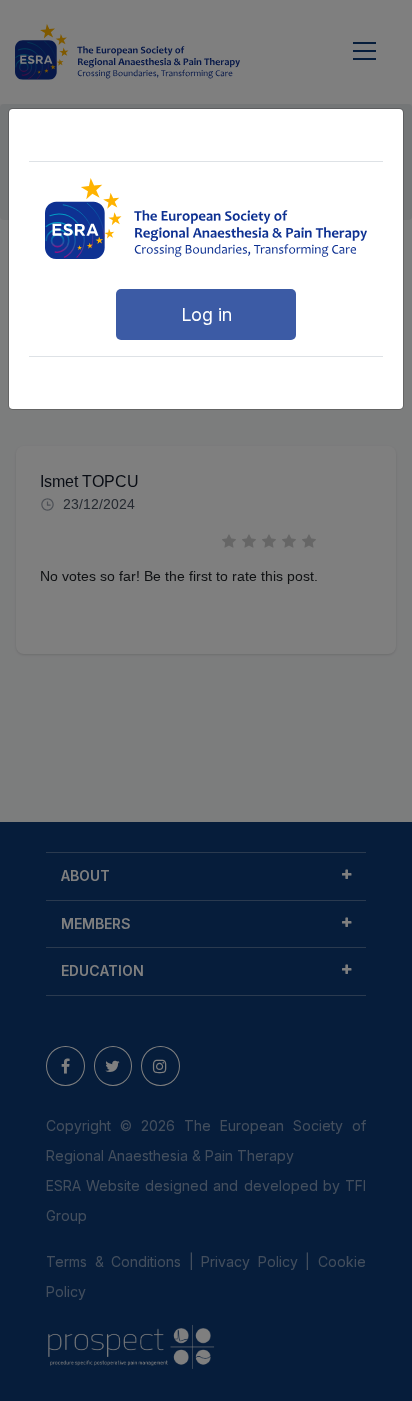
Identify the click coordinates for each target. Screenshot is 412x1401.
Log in (206, 314)
